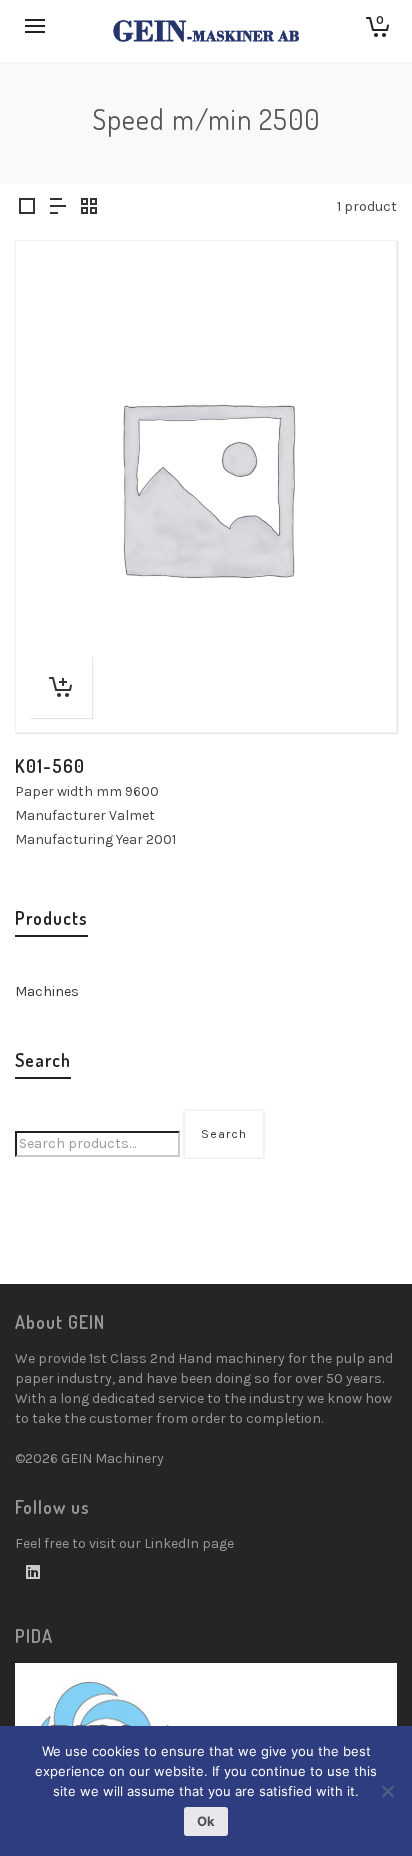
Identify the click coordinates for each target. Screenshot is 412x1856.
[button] (61, 687)
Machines (47, 991)
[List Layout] (58, 208)
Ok (206, 1821)
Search (224, 1134)
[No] (387, 1791)
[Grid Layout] (89, 208)
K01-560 (50, 766)
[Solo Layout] (27, 208)
